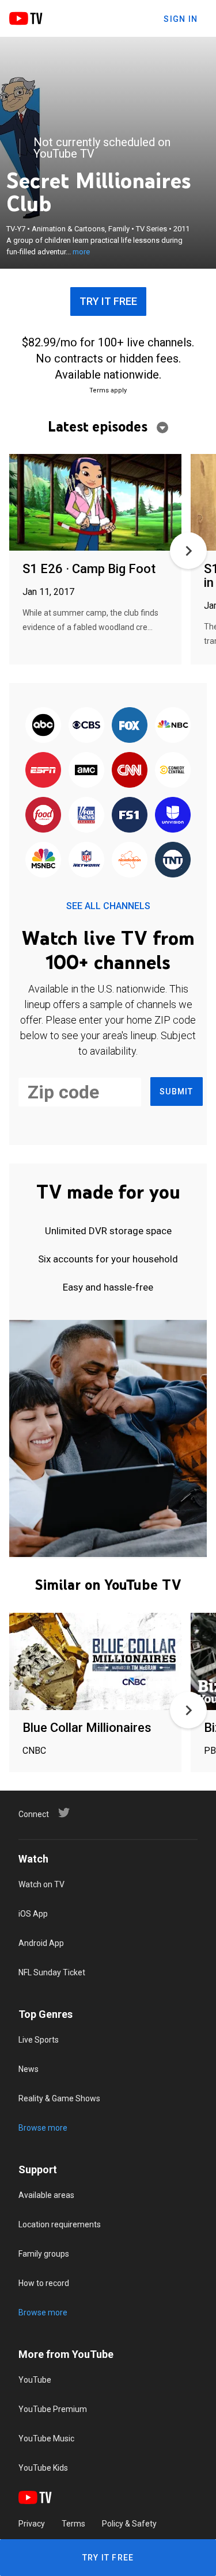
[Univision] (173, 815)
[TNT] (173, 860)
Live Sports (39, 2040)
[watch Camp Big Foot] (95, 503)
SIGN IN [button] (181, 19)
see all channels (108, 906)
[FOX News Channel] (86, 815)
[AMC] (86, 770)
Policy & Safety (129, 2524)
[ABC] (43, 726)
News (29, 2069)
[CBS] (86, 726)
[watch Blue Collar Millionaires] (95, 1662)
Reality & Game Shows (59, 2098)
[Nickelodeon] (130, 860)
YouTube (35, 2380)
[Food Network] (43, 815)
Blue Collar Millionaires (87, 1728)
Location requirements (60, 2224)
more (81, 252)
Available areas (46, 2195)
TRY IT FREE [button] (108, 301)
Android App (41, 1943)
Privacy (32, 2524)
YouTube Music (46, 2438)
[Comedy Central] (173, 770)
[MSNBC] (43, 860)
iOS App (33, 1914)
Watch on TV (41, 1884)
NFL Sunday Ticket (52, 1972)
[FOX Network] (130, 726)
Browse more (43, 2128)
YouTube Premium (53, 2409)
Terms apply (108, 390)
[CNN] (130, 770)
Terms (73, 2524)
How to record (44, 2283)
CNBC (34, 1751)
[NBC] (173, 726)
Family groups (44, 2254)
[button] (188, 551)
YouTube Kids (43, 2468)
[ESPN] (43, 770)
